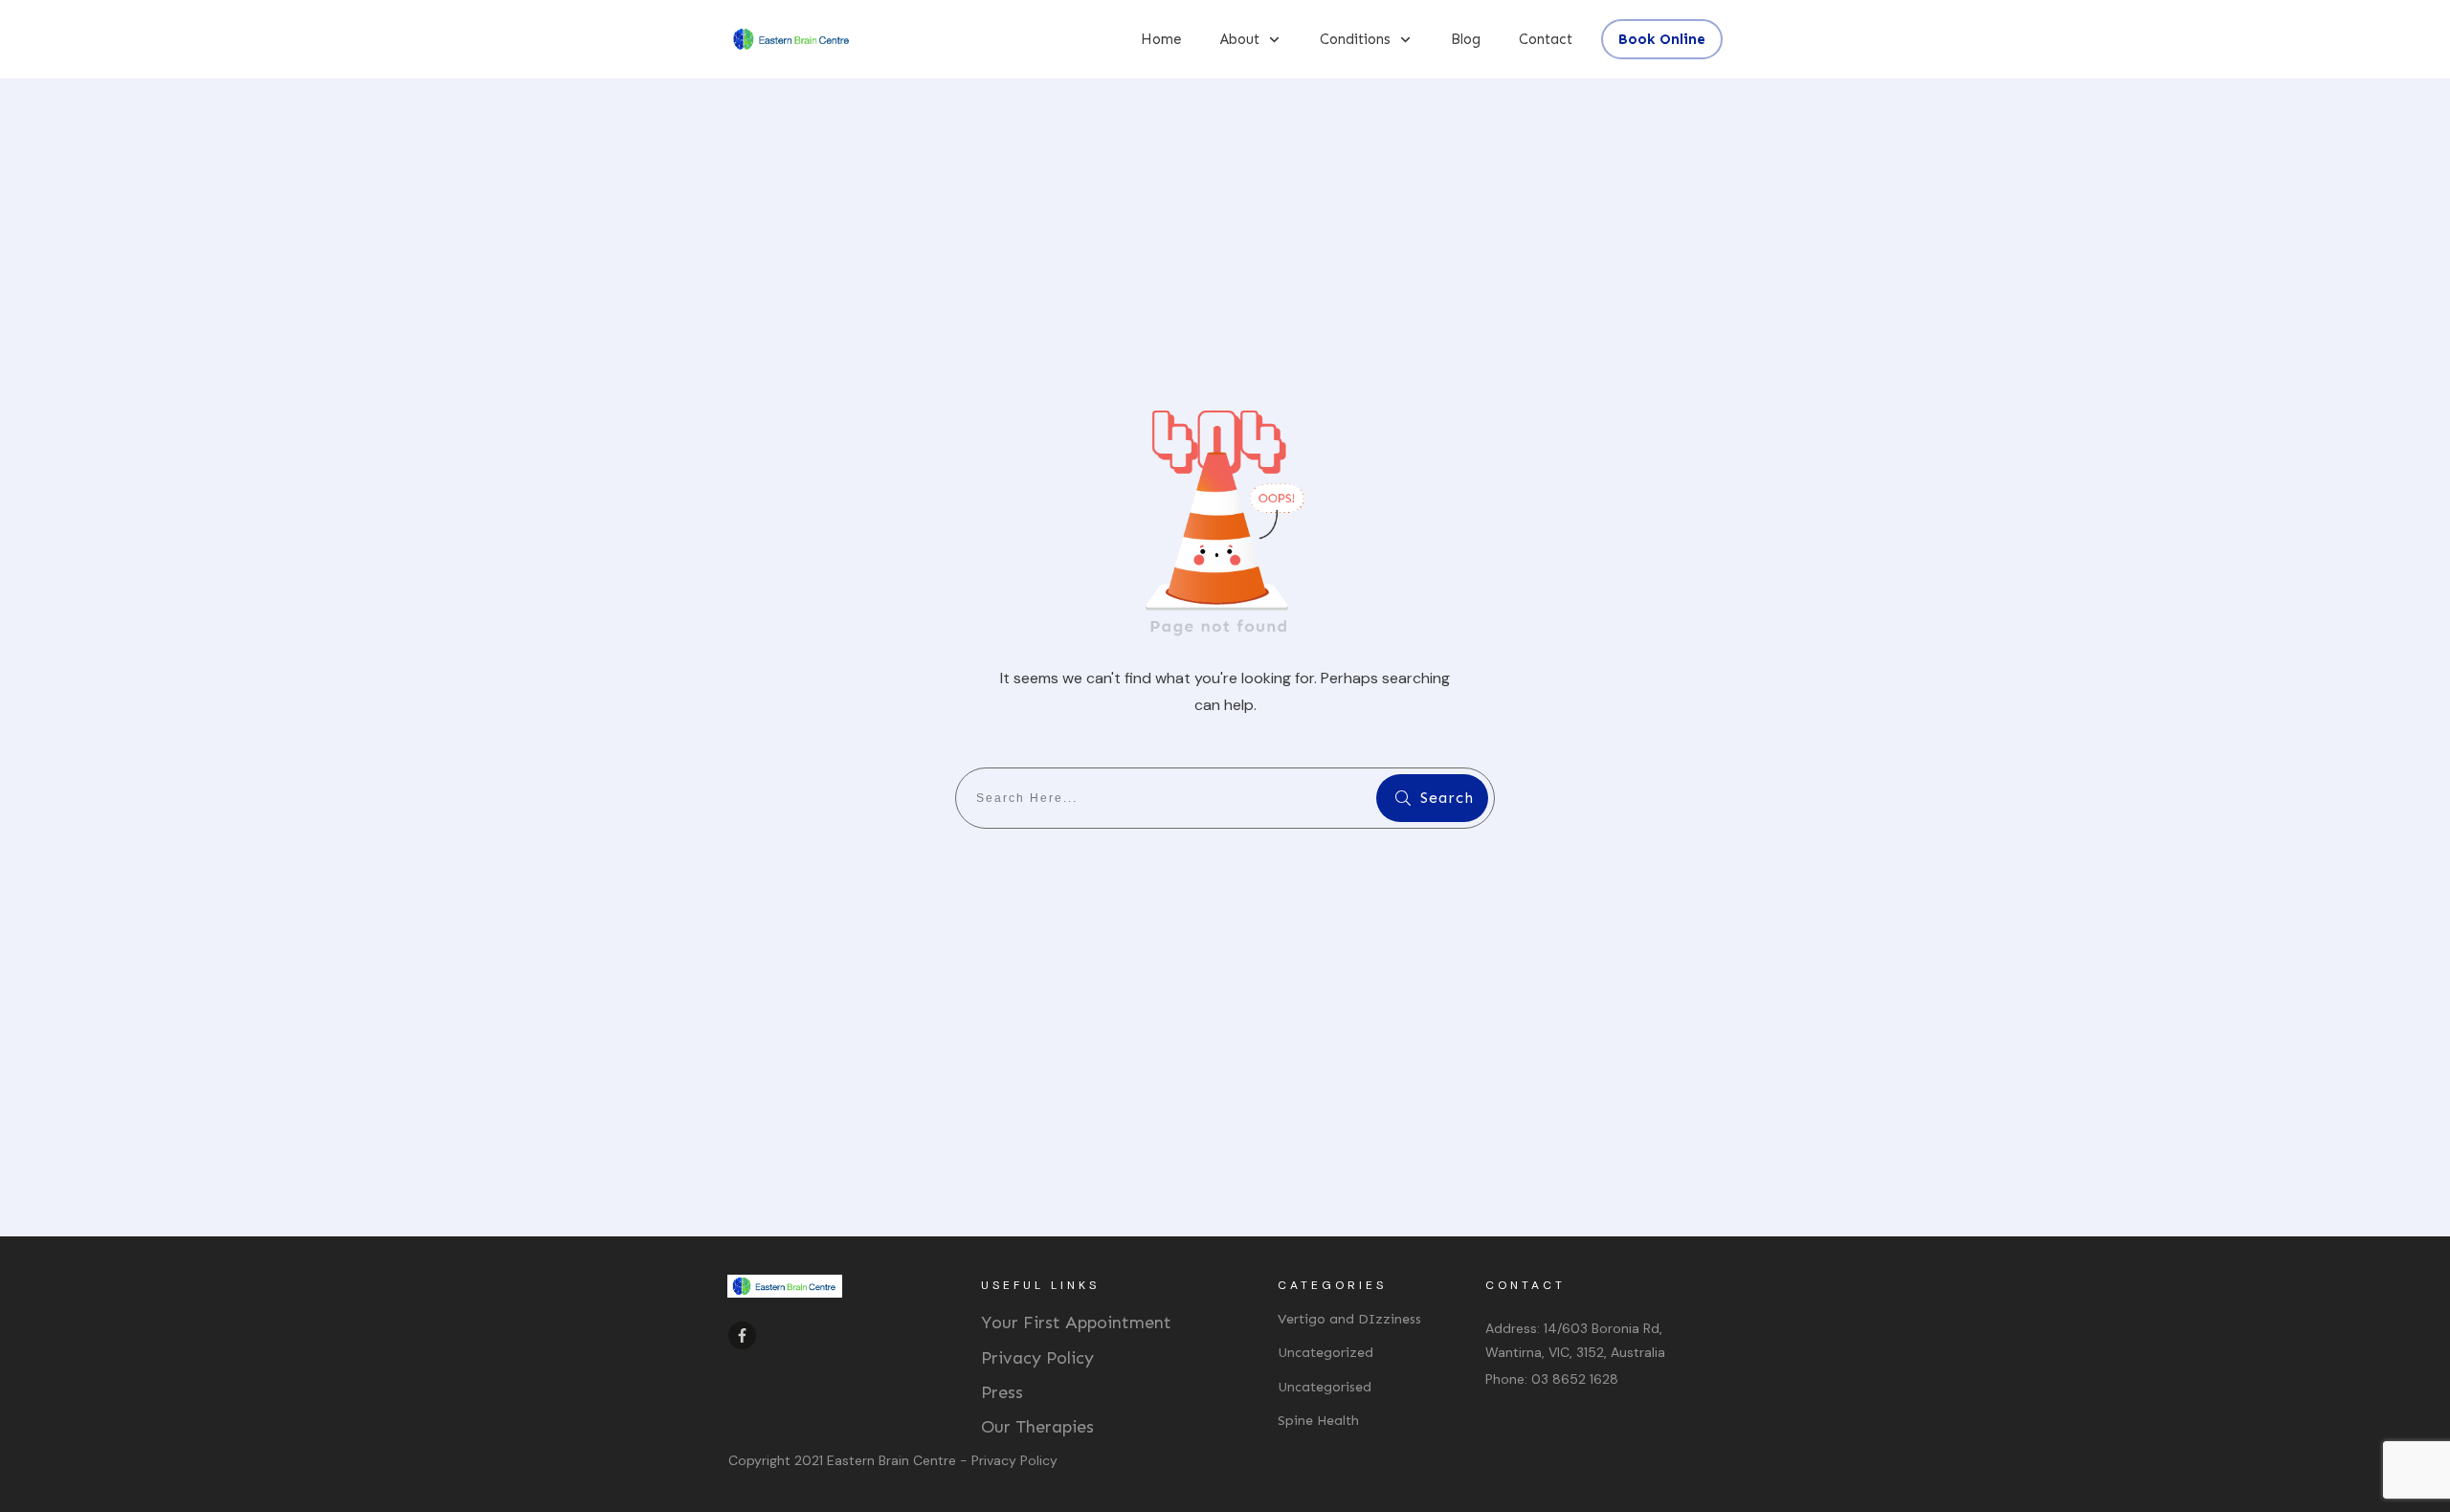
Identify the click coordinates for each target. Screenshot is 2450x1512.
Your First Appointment (1076, 1323)
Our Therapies (1037, 1427)
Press (1002, 1392)
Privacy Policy (1037, 1358)
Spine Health (1318, 1421)
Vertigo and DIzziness (1349, 1319)
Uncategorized (1325, 1353)
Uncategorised (1325, 1387)
